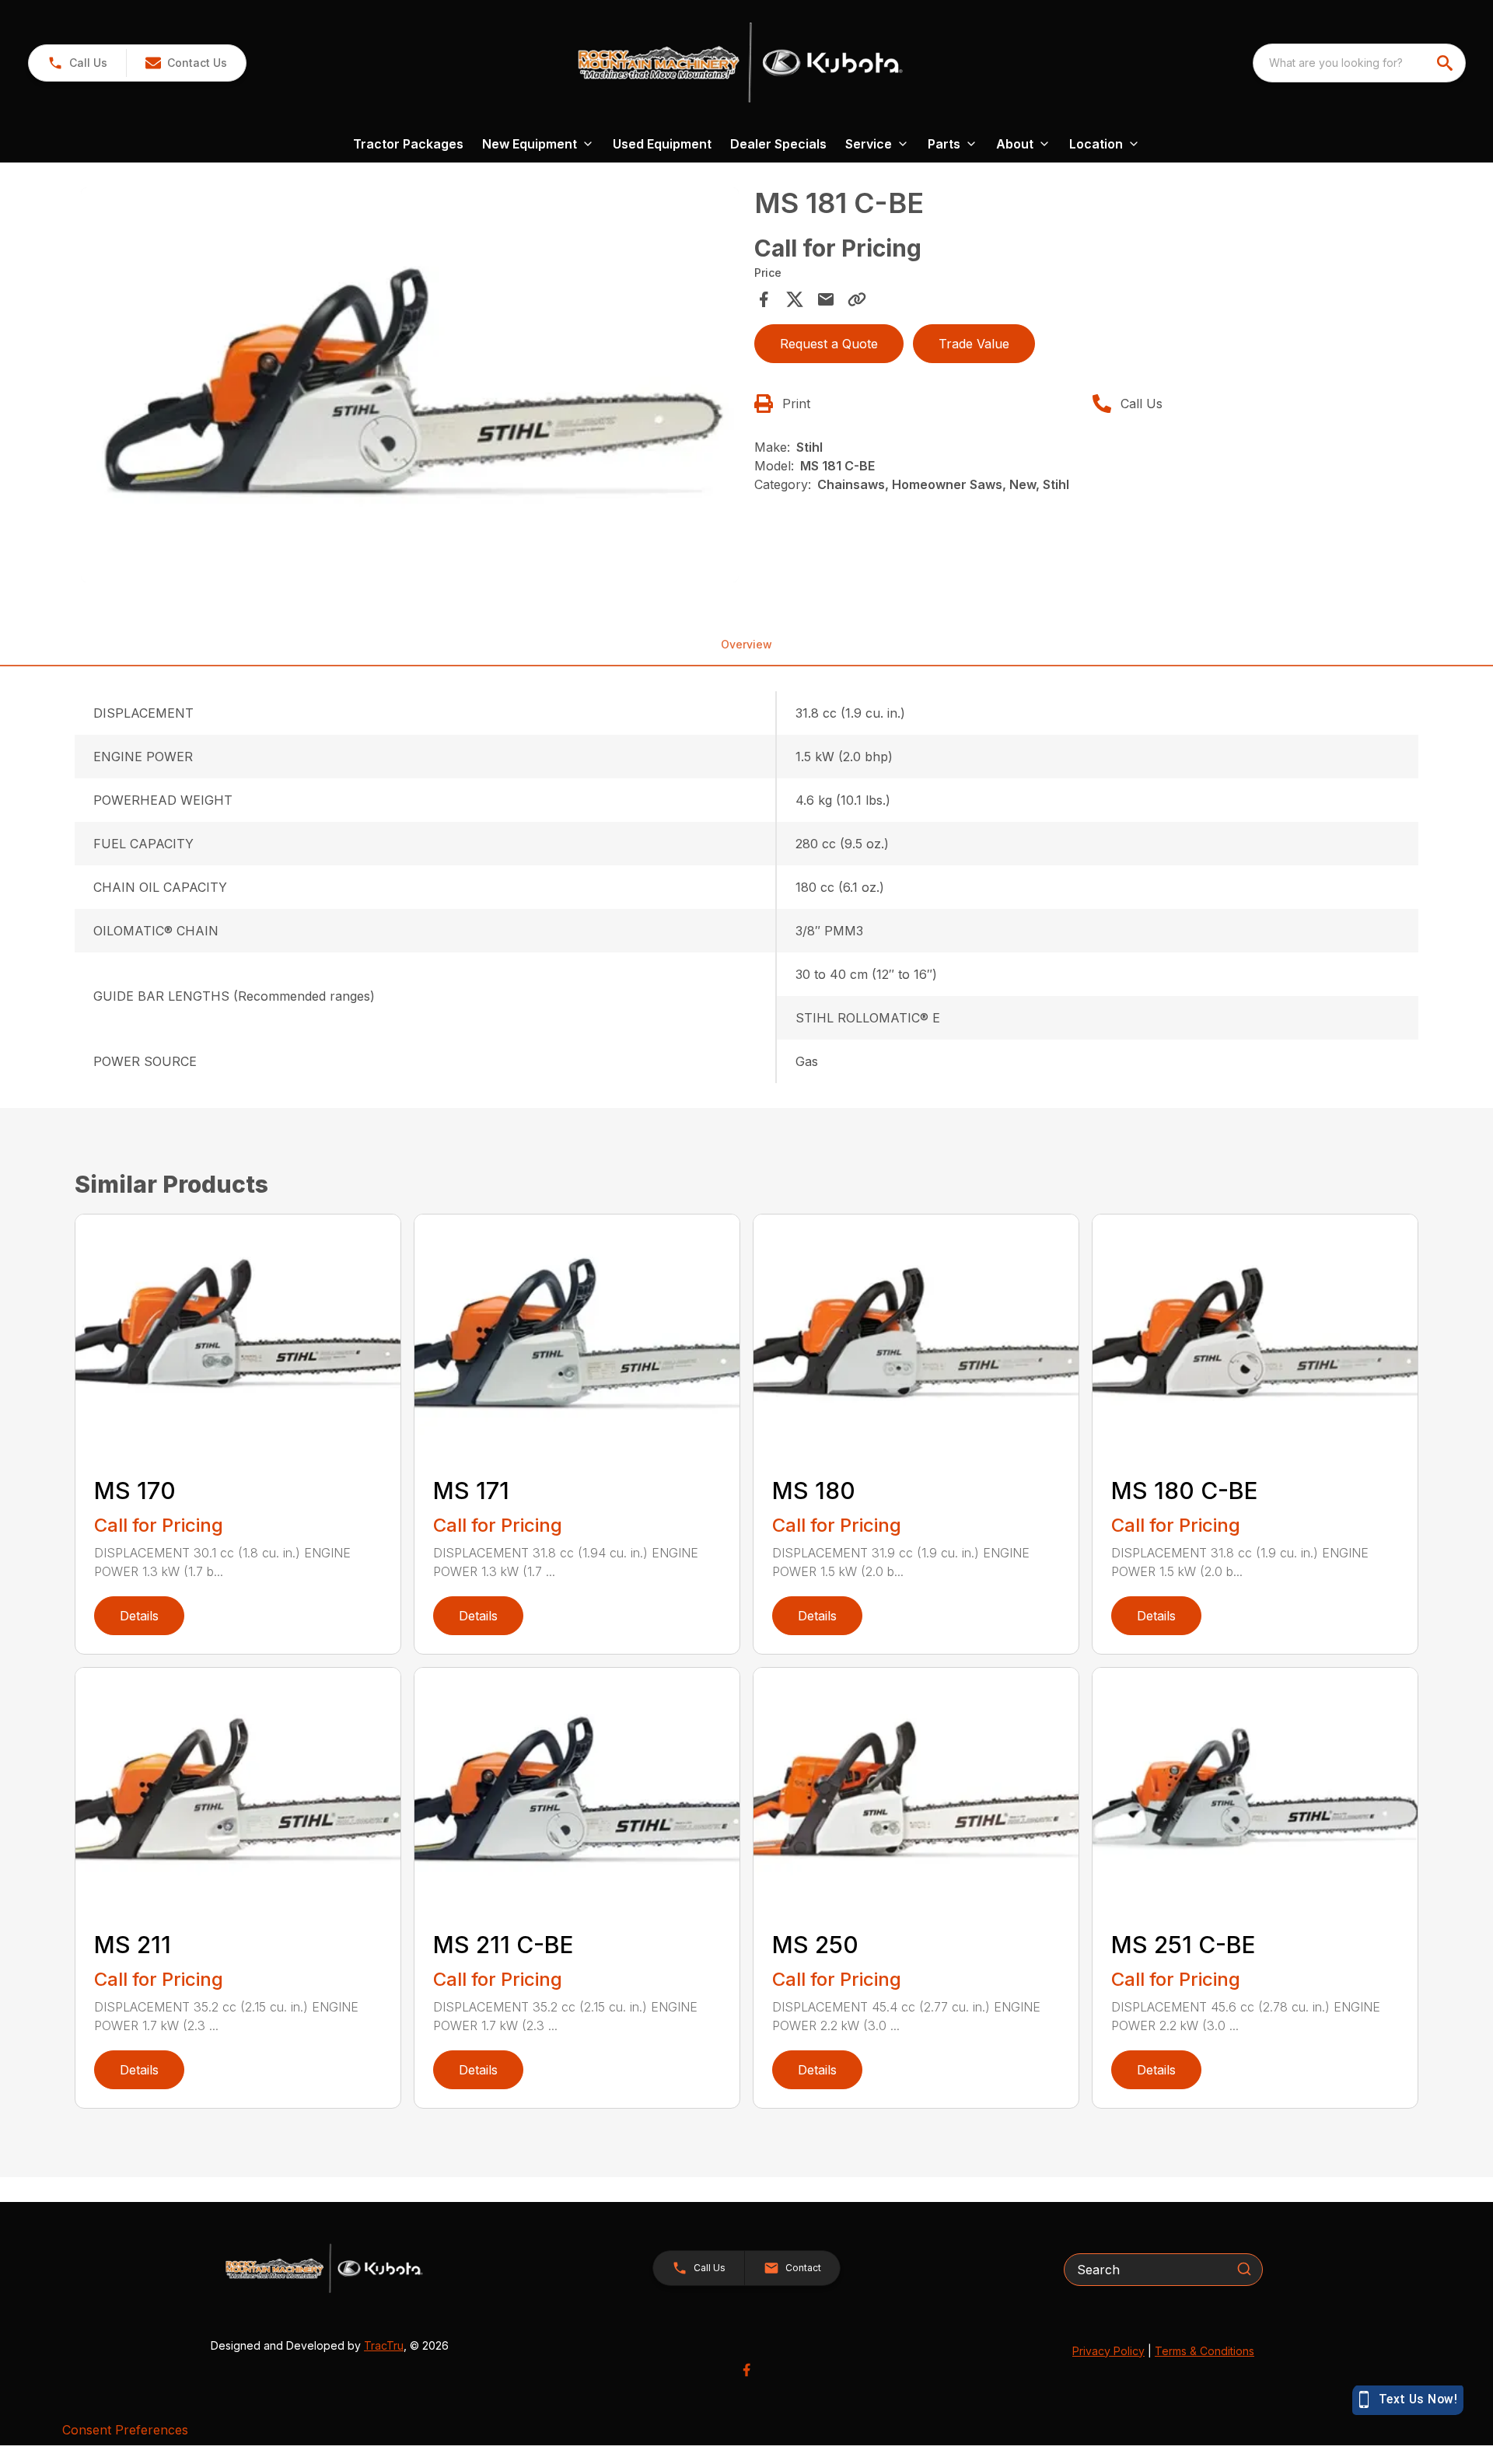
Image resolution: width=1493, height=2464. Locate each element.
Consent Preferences (125, 2430)
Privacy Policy (1108, 2351)
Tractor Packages (408, 144)
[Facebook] (746, 2370)
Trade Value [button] (974, 344)
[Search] (1244, 2269)
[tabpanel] (410, 387)
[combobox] (1359, 63)
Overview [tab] (746, 644)
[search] (1446, 63)
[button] (77, 63)
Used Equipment (662, 144)
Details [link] (139, 1616)
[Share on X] (795, 299)
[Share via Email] (826, 299)
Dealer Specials (778, 144)
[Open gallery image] (410, 385)
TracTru (384, 2345)
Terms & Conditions (1205, 2351)
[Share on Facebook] (764, 299)
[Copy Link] (857, 299)
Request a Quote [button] (829, 344)
